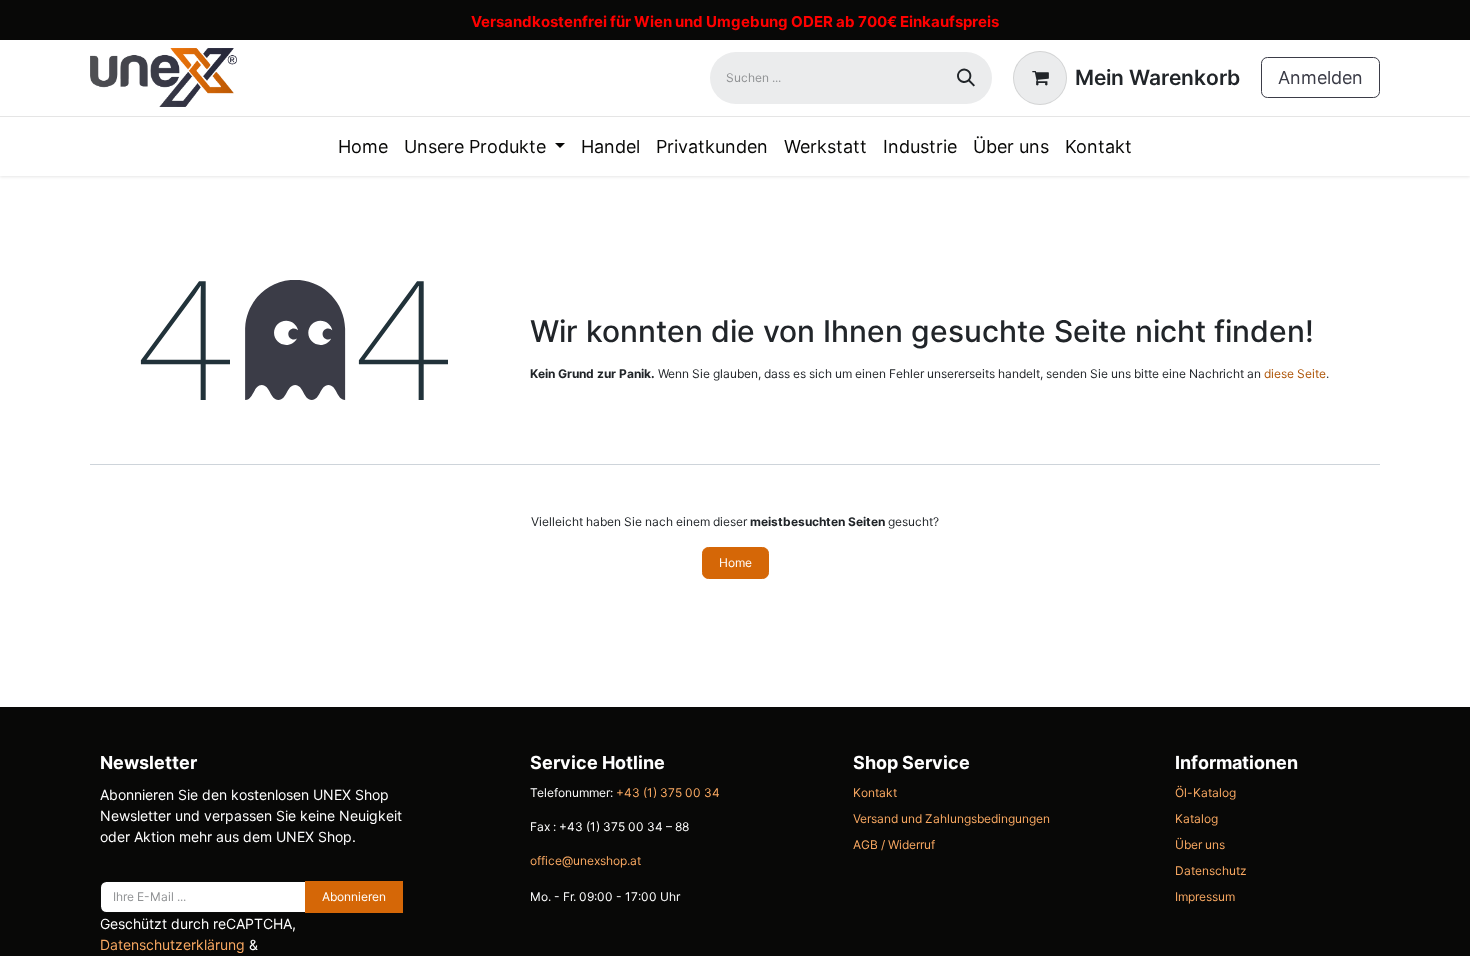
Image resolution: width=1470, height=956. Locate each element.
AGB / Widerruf (894, 844)
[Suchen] (966, 78)
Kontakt (875, 792)
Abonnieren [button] (354, 896)
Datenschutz (1211, 870)
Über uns (1200, 844)
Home (735, 562)
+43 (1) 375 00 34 (668, 792)
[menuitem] (363, 146)
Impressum (1205, 896)
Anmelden (1320, 77)
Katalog (1196, 818)
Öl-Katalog (1205, 792)
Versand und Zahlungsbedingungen (951, 818)
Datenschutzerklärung (172, 944)
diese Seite (1295, 373)
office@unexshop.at (585, 860)
